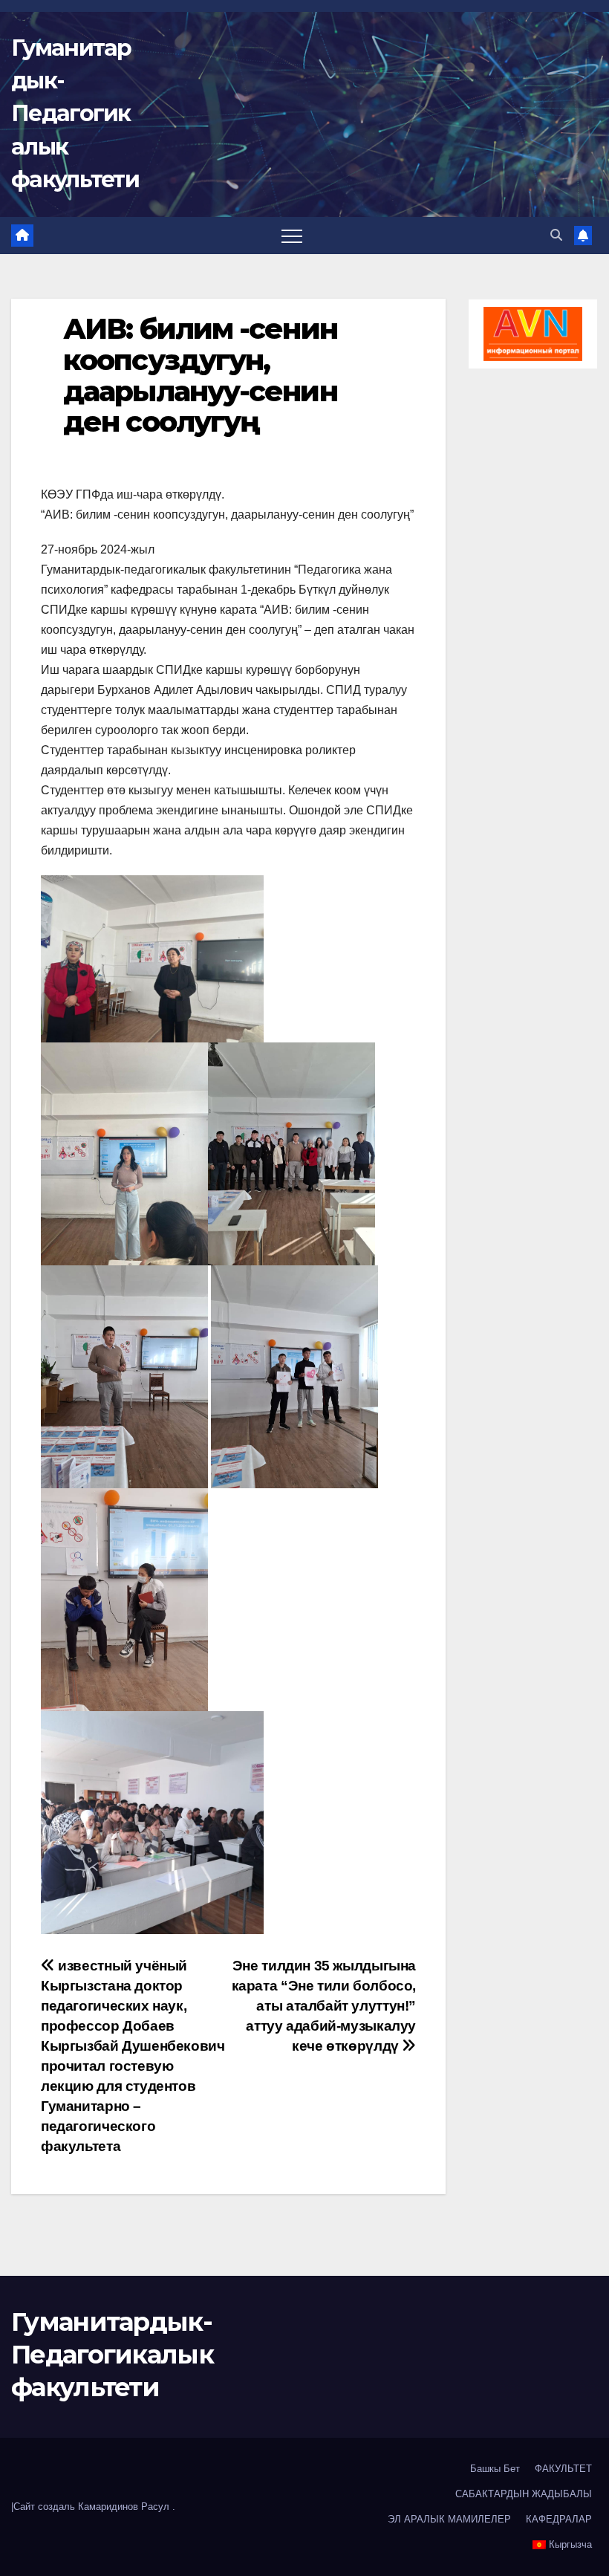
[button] (556, 235)
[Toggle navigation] (292, 236)
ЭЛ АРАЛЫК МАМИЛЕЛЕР (449, 2519)
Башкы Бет (495, 2469)
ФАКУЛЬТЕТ (563, 2469)
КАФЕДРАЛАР (559, 2519)
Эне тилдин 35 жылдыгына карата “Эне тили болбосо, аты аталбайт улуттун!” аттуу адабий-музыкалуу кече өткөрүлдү (324, 2006)
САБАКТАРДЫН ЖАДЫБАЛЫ (524, 2494)
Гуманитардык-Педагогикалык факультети (75, 114)
